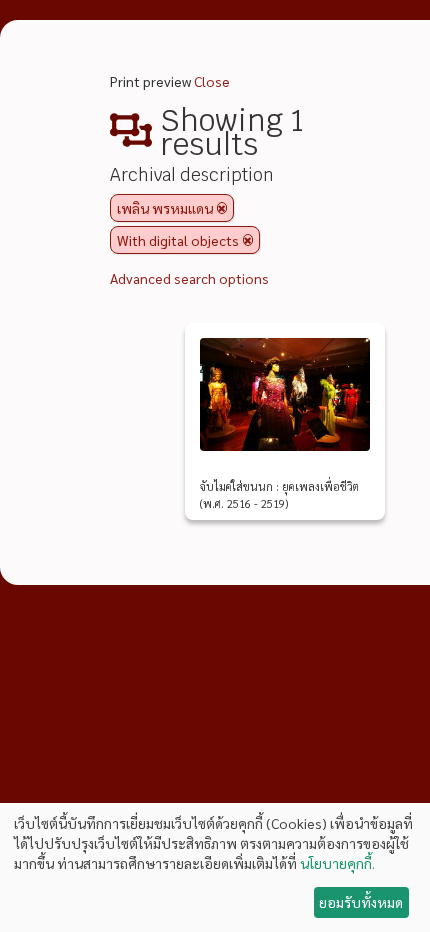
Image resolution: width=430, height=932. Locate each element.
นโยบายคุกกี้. (337, 863)
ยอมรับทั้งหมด (361, 902)
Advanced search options (189, 278)
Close (212, 81)
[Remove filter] (222, 208)
